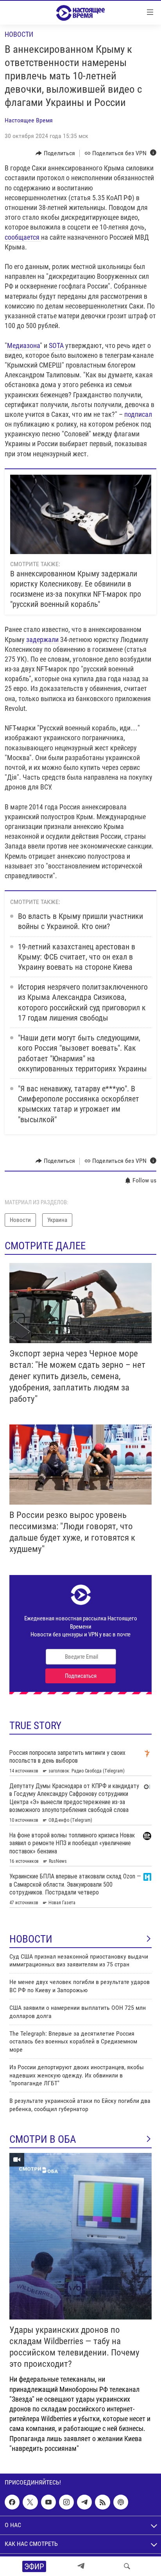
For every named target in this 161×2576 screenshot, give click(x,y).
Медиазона (23, 345)
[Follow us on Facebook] (12, 2502)
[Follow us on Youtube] (48, 2502)
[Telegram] (81, 2566)
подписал (138, 414)
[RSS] (102, 2502)
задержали (43, 640)
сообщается (23, 237)
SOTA (57, 345)
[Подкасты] (121, 2502)
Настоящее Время (29, 120)
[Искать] (127, 2566)
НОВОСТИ (31, 1939)
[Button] (55, 153)
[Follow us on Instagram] (66, 2502)
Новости (19, 34)
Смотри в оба (43, 2139)
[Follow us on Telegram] (84, 2502)
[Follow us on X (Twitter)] (30, 2502)
